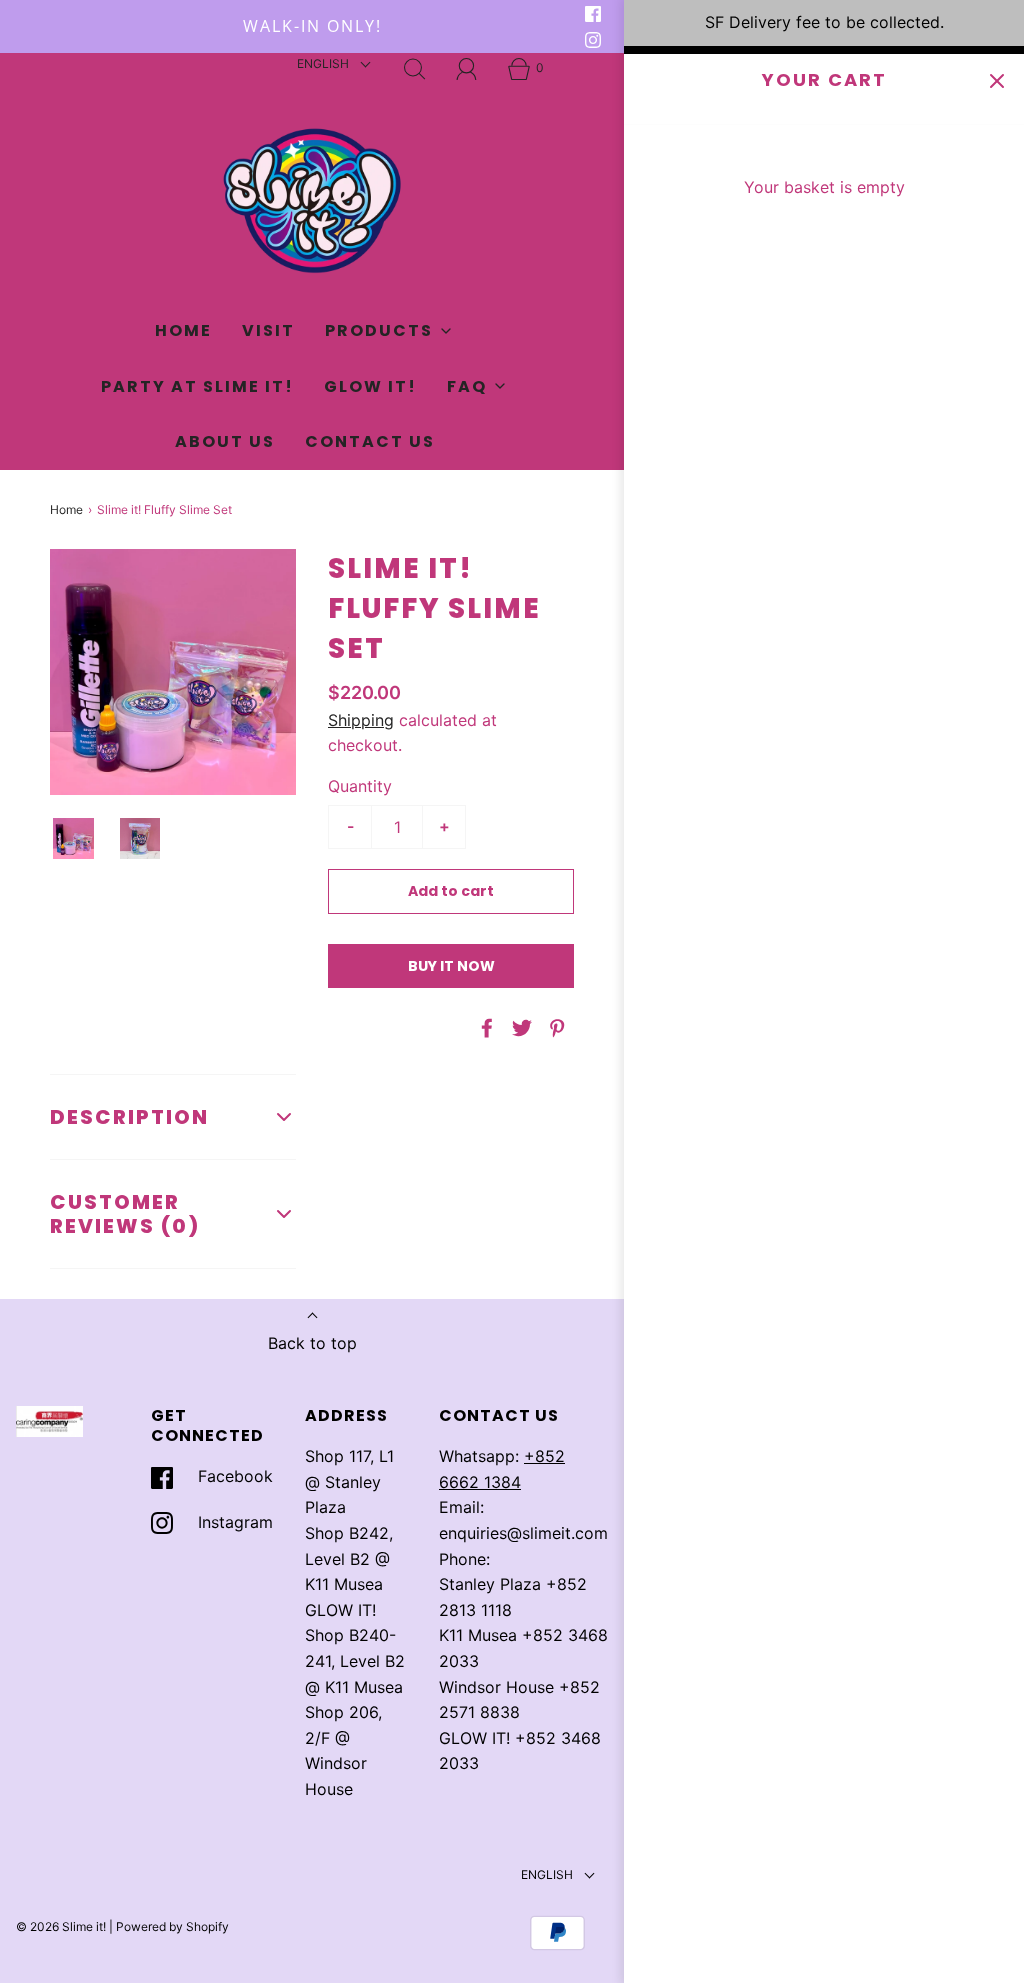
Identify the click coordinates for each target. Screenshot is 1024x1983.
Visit (268, 330)
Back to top (312, 1343)
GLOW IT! (370, 386)
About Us (225, 441)
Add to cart (451, 891)
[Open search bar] (415, 69)
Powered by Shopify (172, 1926)
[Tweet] (519, 1028)
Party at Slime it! (197, 386)
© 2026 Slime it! (61, 1926)
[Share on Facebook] (484, 1028)
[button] (73, 838)
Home (183, 330)
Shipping (361, 720)
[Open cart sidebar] (996, 81)
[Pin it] (554, 1028)
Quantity (360, 786)
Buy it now (451, 966)
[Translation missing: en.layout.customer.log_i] (467, 69)
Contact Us (370, 441)
